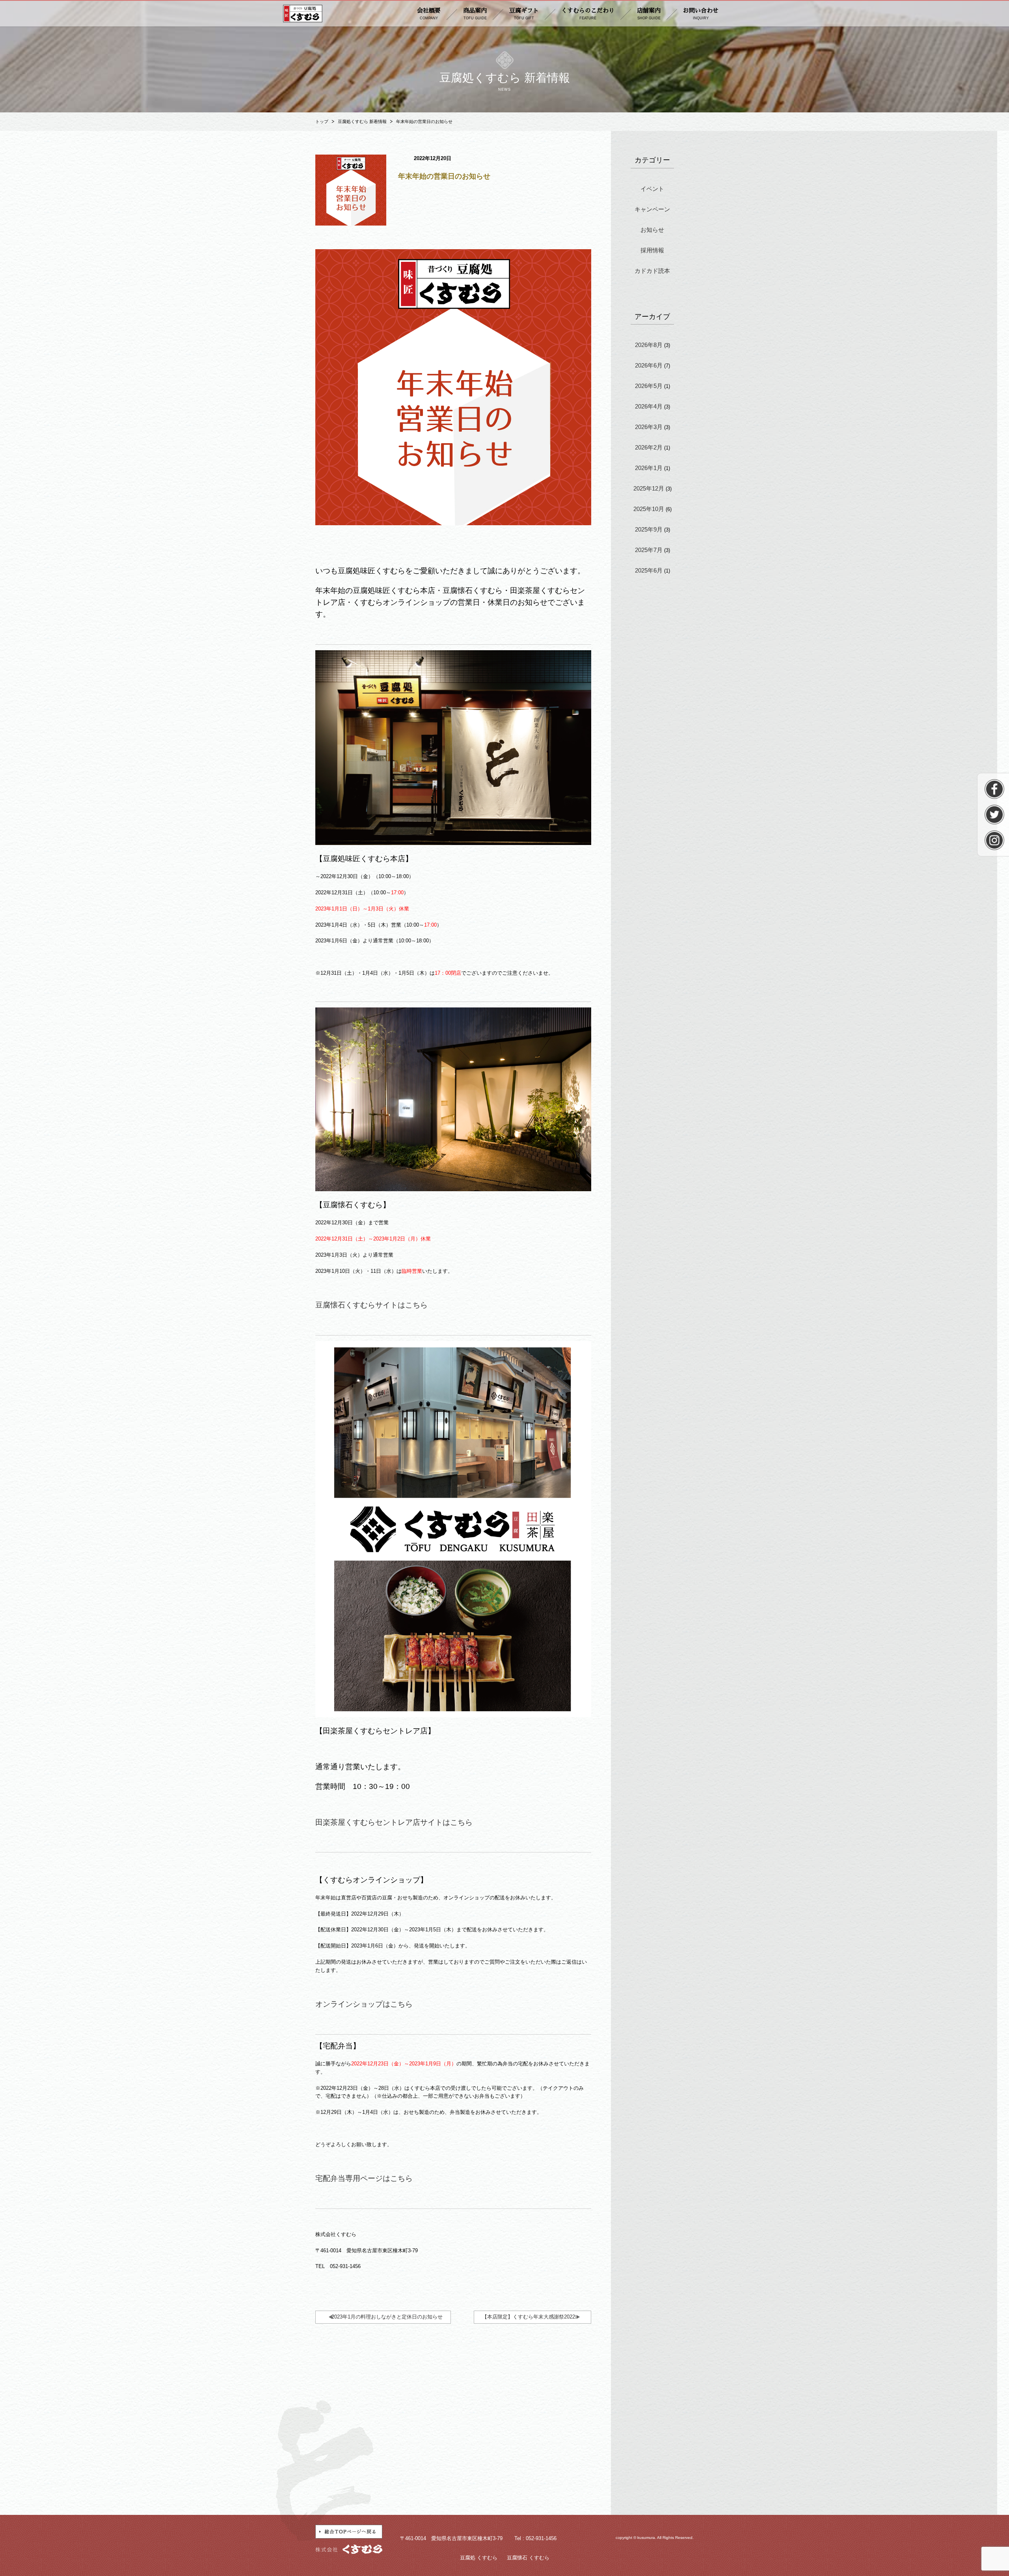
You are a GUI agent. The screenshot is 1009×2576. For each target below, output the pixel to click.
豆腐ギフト (524, 14)
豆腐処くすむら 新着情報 (362, 121)
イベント (652, 189)
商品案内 (475, 14)
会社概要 (429, 14)
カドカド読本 (652, 271)
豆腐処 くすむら (479, 2558)
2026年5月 (649, 386)
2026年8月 (649, 345)
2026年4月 (649, 406)
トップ (322, 121)
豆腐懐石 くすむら (528, 2558)
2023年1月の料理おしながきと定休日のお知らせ (387, 2317)
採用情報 (652, 250)
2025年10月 (649, 509)
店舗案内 (649, 14)
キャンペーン (652, 209)
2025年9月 (649, 529)
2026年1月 (649, 468)
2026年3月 (649, 427)
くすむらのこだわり (588, 14)
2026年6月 (649, 365)
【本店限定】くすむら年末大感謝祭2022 (529, 2317)
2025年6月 (649, 570)
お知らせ (652, 230)
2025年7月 (649, 550)
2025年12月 (649, 488)
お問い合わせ (701, 14)
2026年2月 (649, 447)
